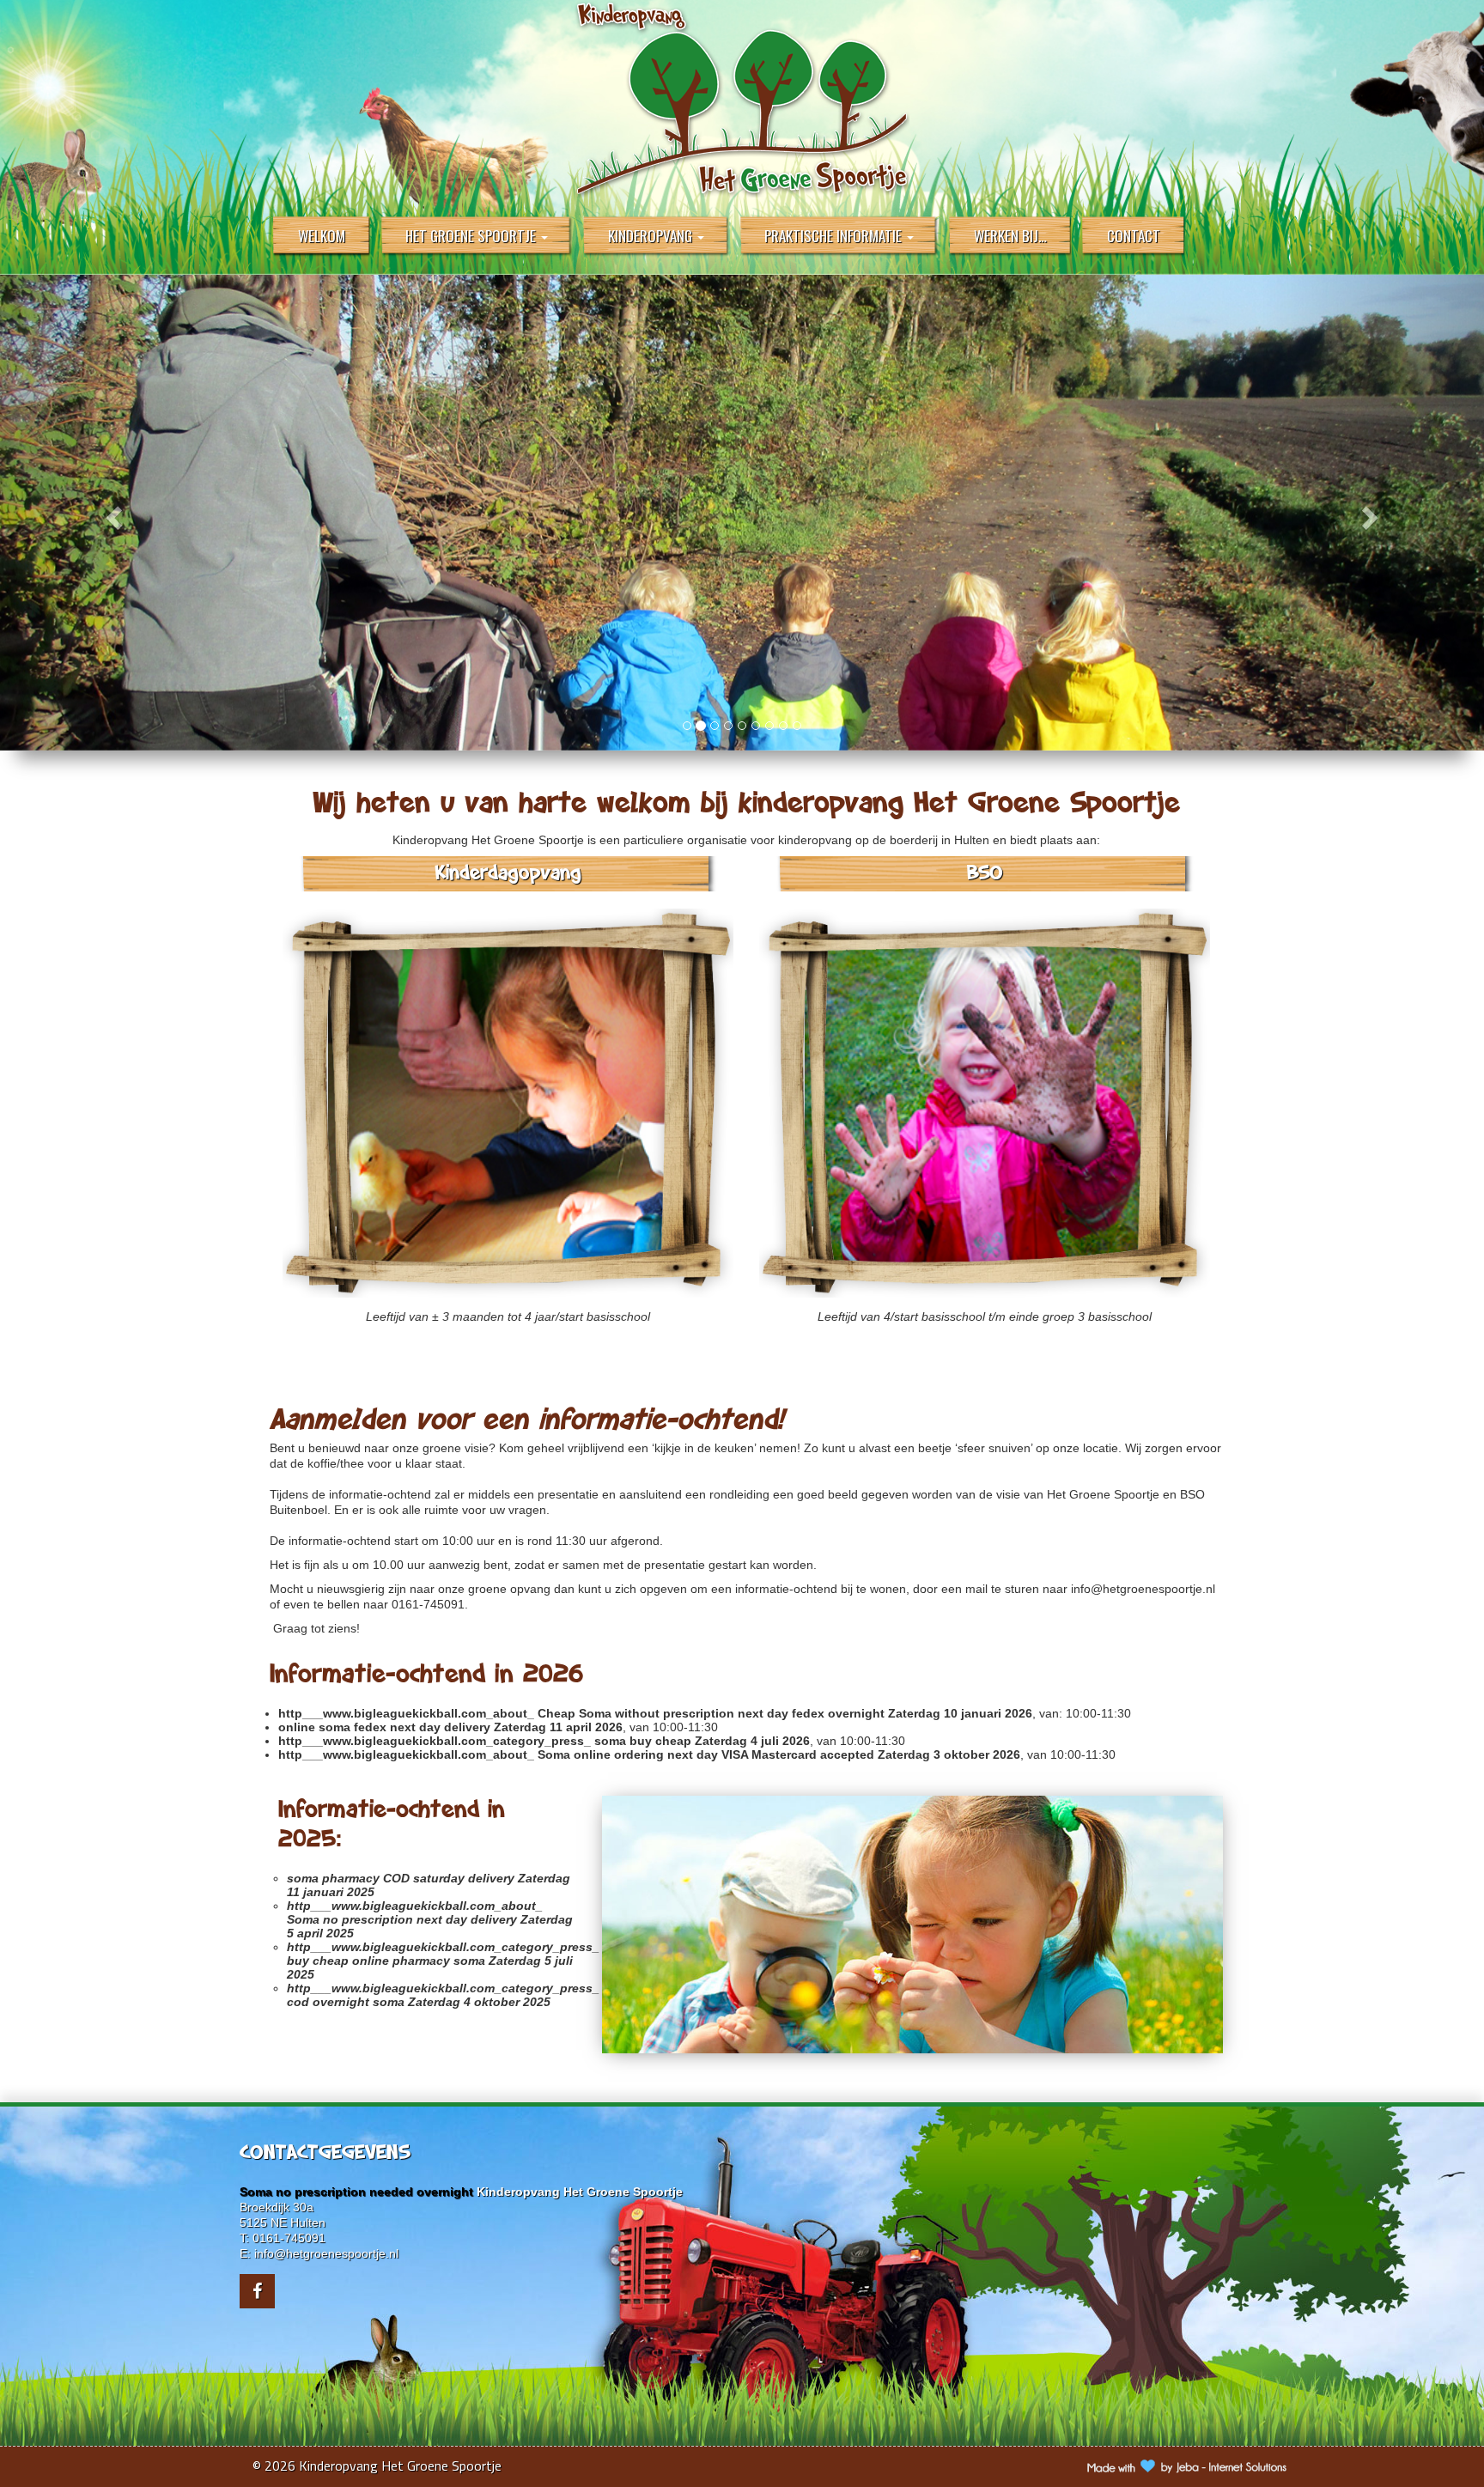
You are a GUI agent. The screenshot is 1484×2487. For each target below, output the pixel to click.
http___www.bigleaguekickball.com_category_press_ (435, 1741)
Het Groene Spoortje (472, 236)
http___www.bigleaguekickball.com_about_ (406, 1713)
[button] (111, 513)
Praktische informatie (835, 236)
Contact (1134, 236)
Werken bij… (1010, 236)
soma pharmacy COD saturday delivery (401, 1878)
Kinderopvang (652, 236)
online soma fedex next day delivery (384, 1727)
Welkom (322, 236)
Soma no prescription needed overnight (356, 2192)
